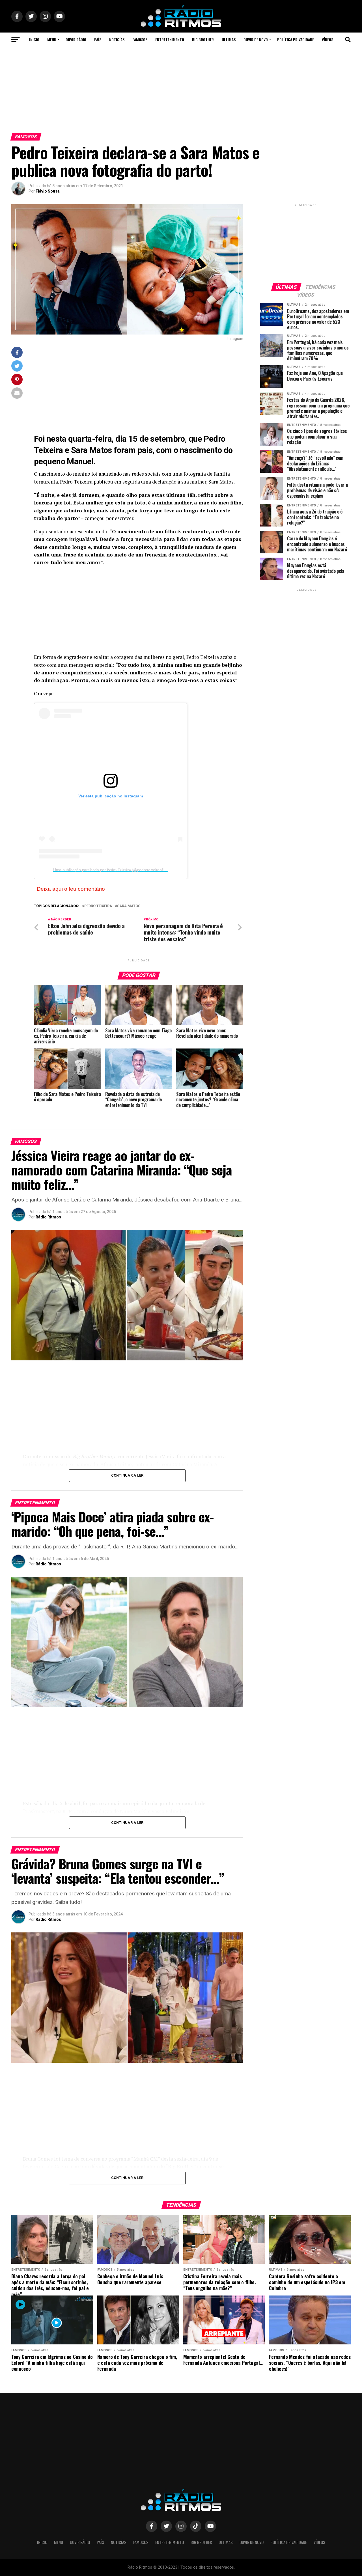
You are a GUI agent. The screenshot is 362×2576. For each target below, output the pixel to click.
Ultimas (229, 39)
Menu (52, 39)
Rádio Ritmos (48, 1217)
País (98, 39)
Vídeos (327, 39)
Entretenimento (170, 39)
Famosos (140, 39)
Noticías (117, 39)
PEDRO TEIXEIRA (98, 906)
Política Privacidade (296, 39)
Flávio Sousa (48, 191)
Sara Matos (129, 906)
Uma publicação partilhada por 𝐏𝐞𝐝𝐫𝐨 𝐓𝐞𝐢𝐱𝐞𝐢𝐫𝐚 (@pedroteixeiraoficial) (112, 870)
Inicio (34, 39)
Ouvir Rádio (76, 39)
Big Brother (203, 39)
